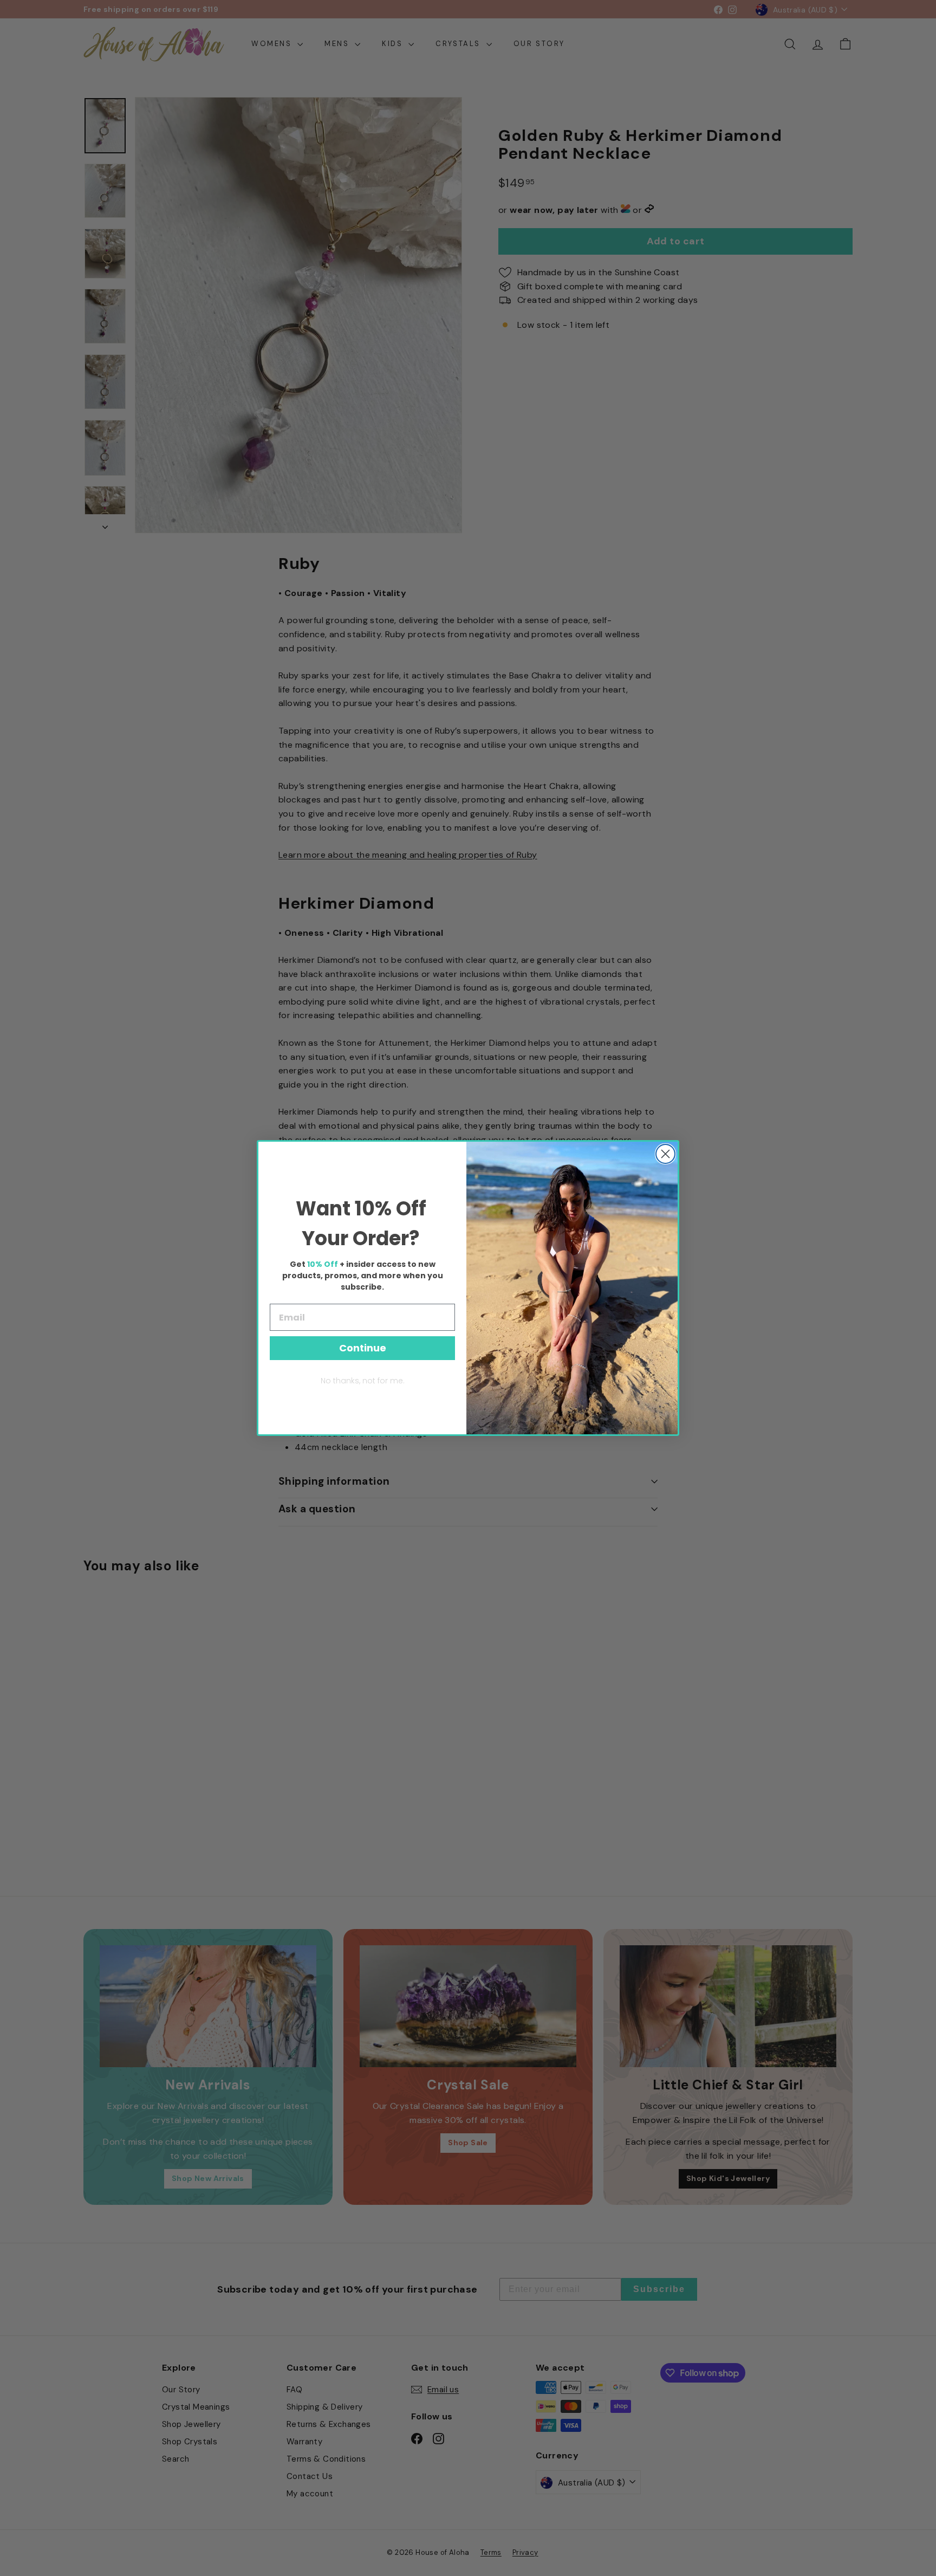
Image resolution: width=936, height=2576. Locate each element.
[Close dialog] (665, 1154)
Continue (363, 1348)
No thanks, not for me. (363, 1381)
